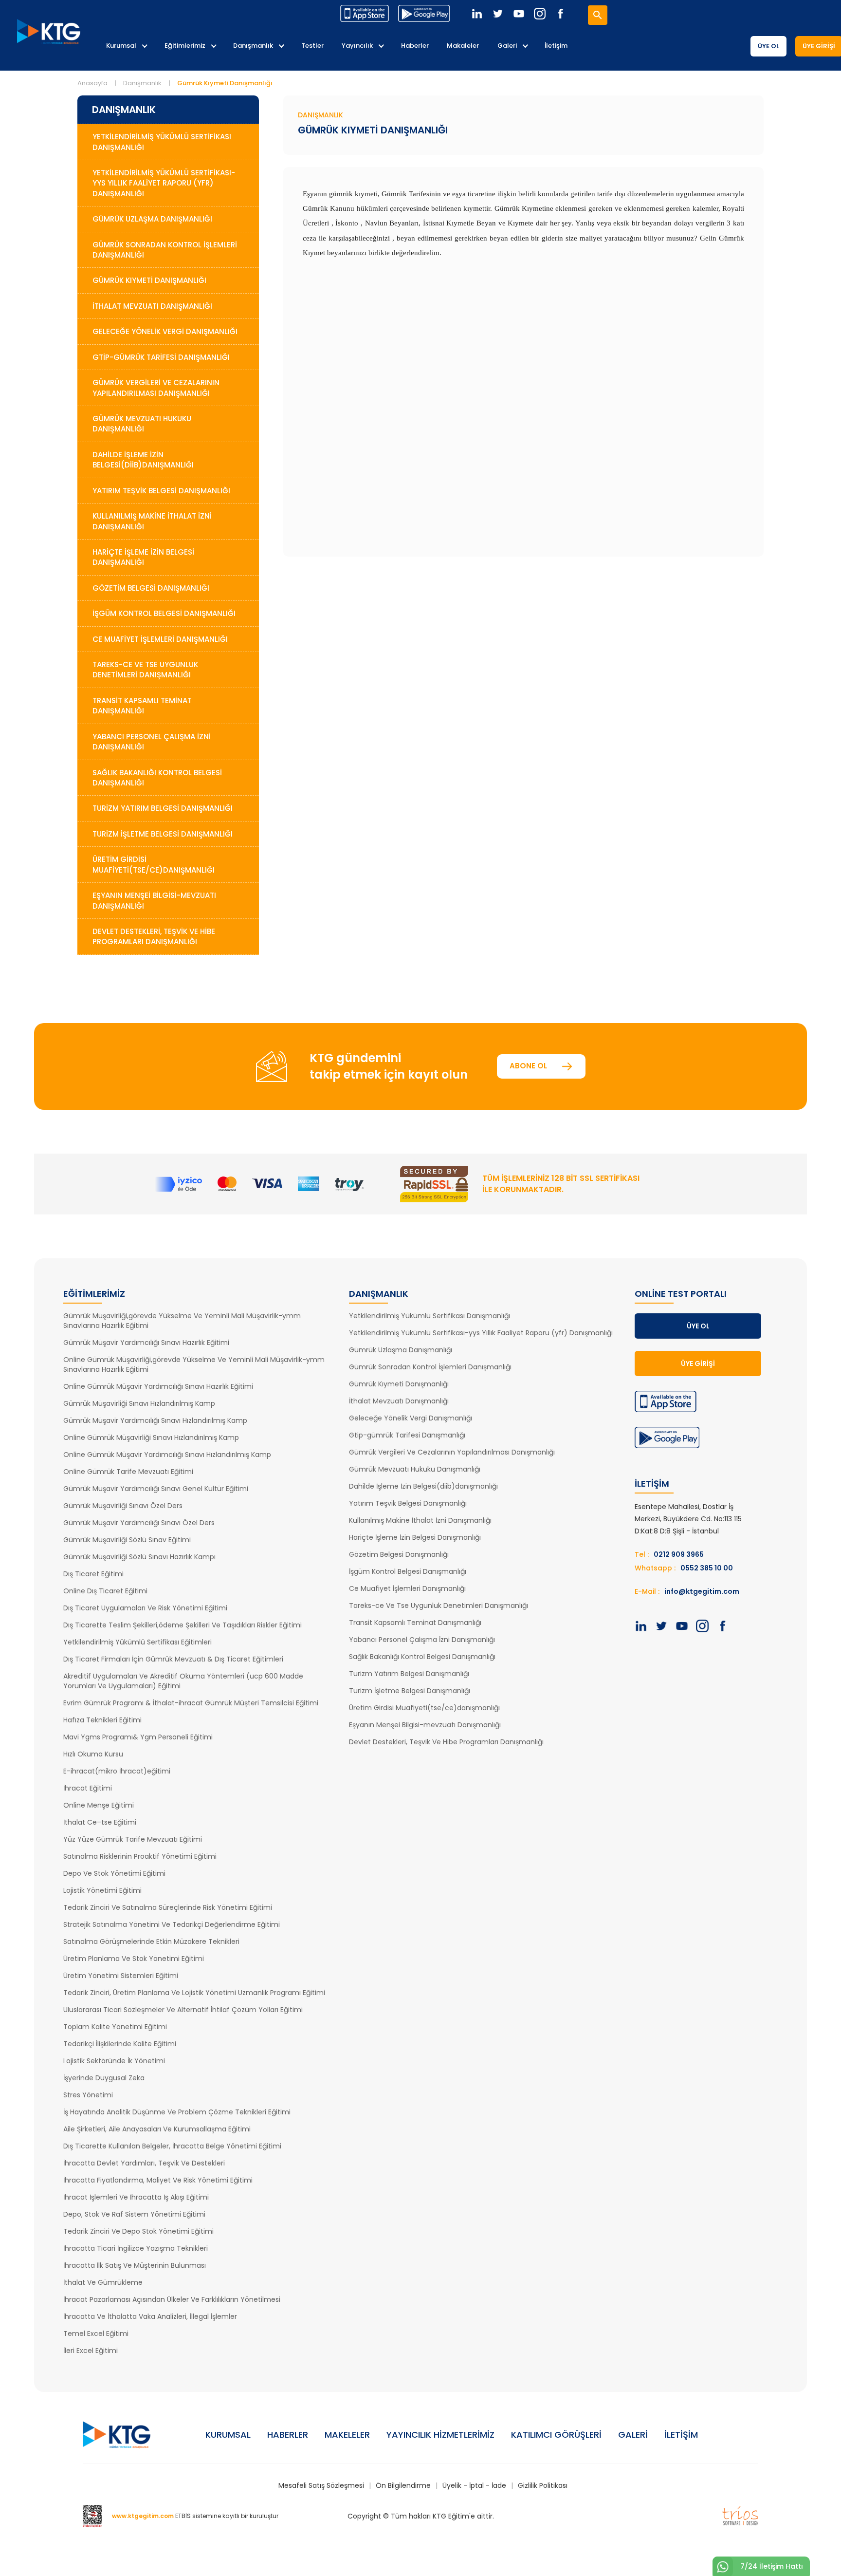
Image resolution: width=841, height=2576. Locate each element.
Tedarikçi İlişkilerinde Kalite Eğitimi (120, 2044)
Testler (312, 46)
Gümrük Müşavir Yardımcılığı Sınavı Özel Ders (139, 1523)
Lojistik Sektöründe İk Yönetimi (114, 2061)
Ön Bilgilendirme (403, 2485)
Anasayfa (92, 83)
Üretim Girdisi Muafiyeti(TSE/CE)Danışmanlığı (154, 864)
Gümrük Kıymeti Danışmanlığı (149, 280)
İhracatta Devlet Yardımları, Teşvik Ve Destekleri (144, 2163)
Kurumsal (121, 46)
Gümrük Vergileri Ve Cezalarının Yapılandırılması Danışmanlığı (452, 1452)
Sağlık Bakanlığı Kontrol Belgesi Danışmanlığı (157, 778)
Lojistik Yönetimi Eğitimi (102, 1890)
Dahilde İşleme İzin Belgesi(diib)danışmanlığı (423, 1486)
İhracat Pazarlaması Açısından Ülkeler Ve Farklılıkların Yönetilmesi (172, 2299)
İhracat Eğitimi (88, 1788)
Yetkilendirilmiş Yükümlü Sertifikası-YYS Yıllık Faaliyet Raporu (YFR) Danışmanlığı (164, 183)
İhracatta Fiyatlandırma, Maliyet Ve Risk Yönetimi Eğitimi (158, 2180)
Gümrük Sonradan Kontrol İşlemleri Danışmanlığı (165, 250)
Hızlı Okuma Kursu (93, 1754)
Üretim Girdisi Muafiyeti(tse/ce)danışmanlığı (424, 1708)
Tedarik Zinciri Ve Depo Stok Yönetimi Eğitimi (138, 2231)
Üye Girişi (698, 1363)
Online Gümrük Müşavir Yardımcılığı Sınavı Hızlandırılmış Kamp (167, 1455)
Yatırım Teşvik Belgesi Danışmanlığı (161, 491)
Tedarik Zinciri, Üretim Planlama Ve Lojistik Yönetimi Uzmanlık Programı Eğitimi (194, 1993)
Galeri (507, 46)
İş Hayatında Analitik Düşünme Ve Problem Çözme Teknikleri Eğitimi (177, 2112)
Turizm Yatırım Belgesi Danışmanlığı (163, 808)
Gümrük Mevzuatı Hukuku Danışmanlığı (142, 424)
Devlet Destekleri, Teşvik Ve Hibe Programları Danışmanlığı (446, 1742)
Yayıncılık (357, 46)
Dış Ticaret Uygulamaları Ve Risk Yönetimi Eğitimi (145, 1608)
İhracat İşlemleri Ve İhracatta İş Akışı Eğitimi (136, 2197)
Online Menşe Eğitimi (99, 1805)
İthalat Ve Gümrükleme (103, 2282)
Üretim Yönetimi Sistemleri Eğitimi (121, 1976)
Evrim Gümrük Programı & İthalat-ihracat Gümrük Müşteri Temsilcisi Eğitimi (191, 1703)
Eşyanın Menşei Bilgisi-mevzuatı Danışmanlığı (425, 1725)
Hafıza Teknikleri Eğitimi (102, 1720)
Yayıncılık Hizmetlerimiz (440, 2435)
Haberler (415, 46)
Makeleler (347, 2435)
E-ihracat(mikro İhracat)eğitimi (117, 1771)
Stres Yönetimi (88, 2095)
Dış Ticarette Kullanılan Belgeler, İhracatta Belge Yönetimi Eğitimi (172, 2146)
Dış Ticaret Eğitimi (93, 1574)
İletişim (556, 46)
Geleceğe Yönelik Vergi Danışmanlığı (165, 331)
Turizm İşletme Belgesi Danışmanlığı (163, 834)
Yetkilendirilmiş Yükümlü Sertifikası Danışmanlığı (162, 142)
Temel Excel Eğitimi (96, 2333)
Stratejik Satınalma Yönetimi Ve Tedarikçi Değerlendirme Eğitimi (172, 1924)
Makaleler (463, 46)
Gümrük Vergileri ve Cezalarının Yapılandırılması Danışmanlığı (156, 388)
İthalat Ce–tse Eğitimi (100, 1822)
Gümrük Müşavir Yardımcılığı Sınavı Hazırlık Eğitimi (146, 1343)
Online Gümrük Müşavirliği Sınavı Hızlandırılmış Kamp (151, 1437)
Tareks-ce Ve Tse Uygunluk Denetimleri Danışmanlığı (439, 1605)
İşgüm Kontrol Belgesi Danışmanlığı (164, 613)
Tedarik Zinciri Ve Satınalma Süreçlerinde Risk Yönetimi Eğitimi (168, 1907)
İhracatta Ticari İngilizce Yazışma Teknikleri (136, 2248)
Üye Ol (768, 46)
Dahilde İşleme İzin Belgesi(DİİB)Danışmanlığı (143, 460)
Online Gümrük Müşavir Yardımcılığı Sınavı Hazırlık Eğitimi (158, 1386)
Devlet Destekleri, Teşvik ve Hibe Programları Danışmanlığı (154, 936)
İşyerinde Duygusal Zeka (104, 2078)
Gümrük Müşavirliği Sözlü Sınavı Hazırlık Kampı (139, 1557)
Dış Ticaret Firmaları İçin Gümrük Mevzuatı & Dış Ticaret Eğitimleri (173, 1659)
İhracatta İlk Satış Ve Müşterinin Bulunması (135, 2265)
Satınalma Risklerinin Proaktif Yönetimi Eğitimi (140, 1856)
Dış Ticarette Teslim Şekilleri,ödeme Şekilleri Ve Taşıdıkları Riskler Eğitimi (183, 1625)
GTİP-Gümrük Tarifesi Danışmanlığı (161, 357)
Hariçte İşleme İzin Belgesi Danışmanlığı (143, 557)
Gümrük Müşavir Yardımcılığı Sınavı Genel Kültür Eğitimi (156, 1489)
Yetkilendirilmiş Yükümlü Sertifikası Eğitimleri (137, 1642)
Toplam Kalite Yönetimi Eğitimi (115, 2027)
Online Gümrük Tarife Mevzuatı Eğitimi (128, 1472)
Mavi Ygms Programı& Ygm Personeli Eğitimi (138, 1737)
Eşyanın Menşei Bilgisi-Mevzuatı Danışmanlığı (154, 900)
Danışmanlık (253, 46)
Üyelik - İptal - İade (474, 2485)
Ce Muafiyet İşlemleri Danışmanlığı (160, 639)
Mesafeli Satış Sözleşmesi (321, 2485)
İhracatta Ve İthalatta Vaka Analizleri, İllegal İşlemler (150, 2316)
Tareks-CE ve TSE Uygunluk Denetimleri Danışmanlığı (145, 670)
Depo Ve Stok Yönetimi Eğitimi (114, 1873)
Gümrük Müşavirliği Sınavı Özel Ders (123, 1506)
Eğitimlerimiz (185, 46)
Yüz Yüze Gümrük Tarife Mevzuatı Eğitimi (133, 1839)
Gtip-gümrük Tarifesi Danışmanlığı (407, 1435)
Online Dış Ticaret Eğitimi (105, 1591)
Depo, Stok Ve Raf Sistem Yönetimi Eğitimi (134, 2214)
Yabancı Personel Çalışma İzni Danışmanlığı (152, 742)
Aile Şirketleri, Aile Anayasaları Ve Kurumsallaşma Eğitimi (157, 2129)
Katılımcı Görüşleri (556, 2435)
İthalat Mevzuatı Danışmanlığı (152, 306)
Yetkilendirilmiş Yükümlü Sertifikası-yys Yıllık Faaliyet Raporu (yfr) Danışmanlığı (481, 1333)
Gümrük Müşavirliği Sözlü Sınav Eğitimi (127, 1540)
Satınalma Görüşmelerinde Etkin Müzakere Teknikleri (151, 1941)
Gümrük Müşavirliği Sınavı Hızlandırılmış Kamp (139, 1403)
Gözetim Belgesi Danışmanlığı (151, 588)
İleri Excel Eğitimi (91, 2351)
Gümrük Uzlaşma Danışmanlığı (152, 219)
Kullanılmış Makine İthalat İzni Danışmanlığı (152, 521)
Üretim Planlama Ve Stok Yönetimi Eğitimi (134, 1959)
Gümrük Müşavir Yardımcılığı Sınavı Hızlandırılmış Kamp (155, 1420)
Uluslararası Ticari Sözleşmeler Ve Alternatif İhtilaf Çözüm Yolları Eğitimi (183, 2010)
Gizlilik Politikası (543, 2485)
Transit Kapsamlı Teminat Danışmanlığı (142, 706)
